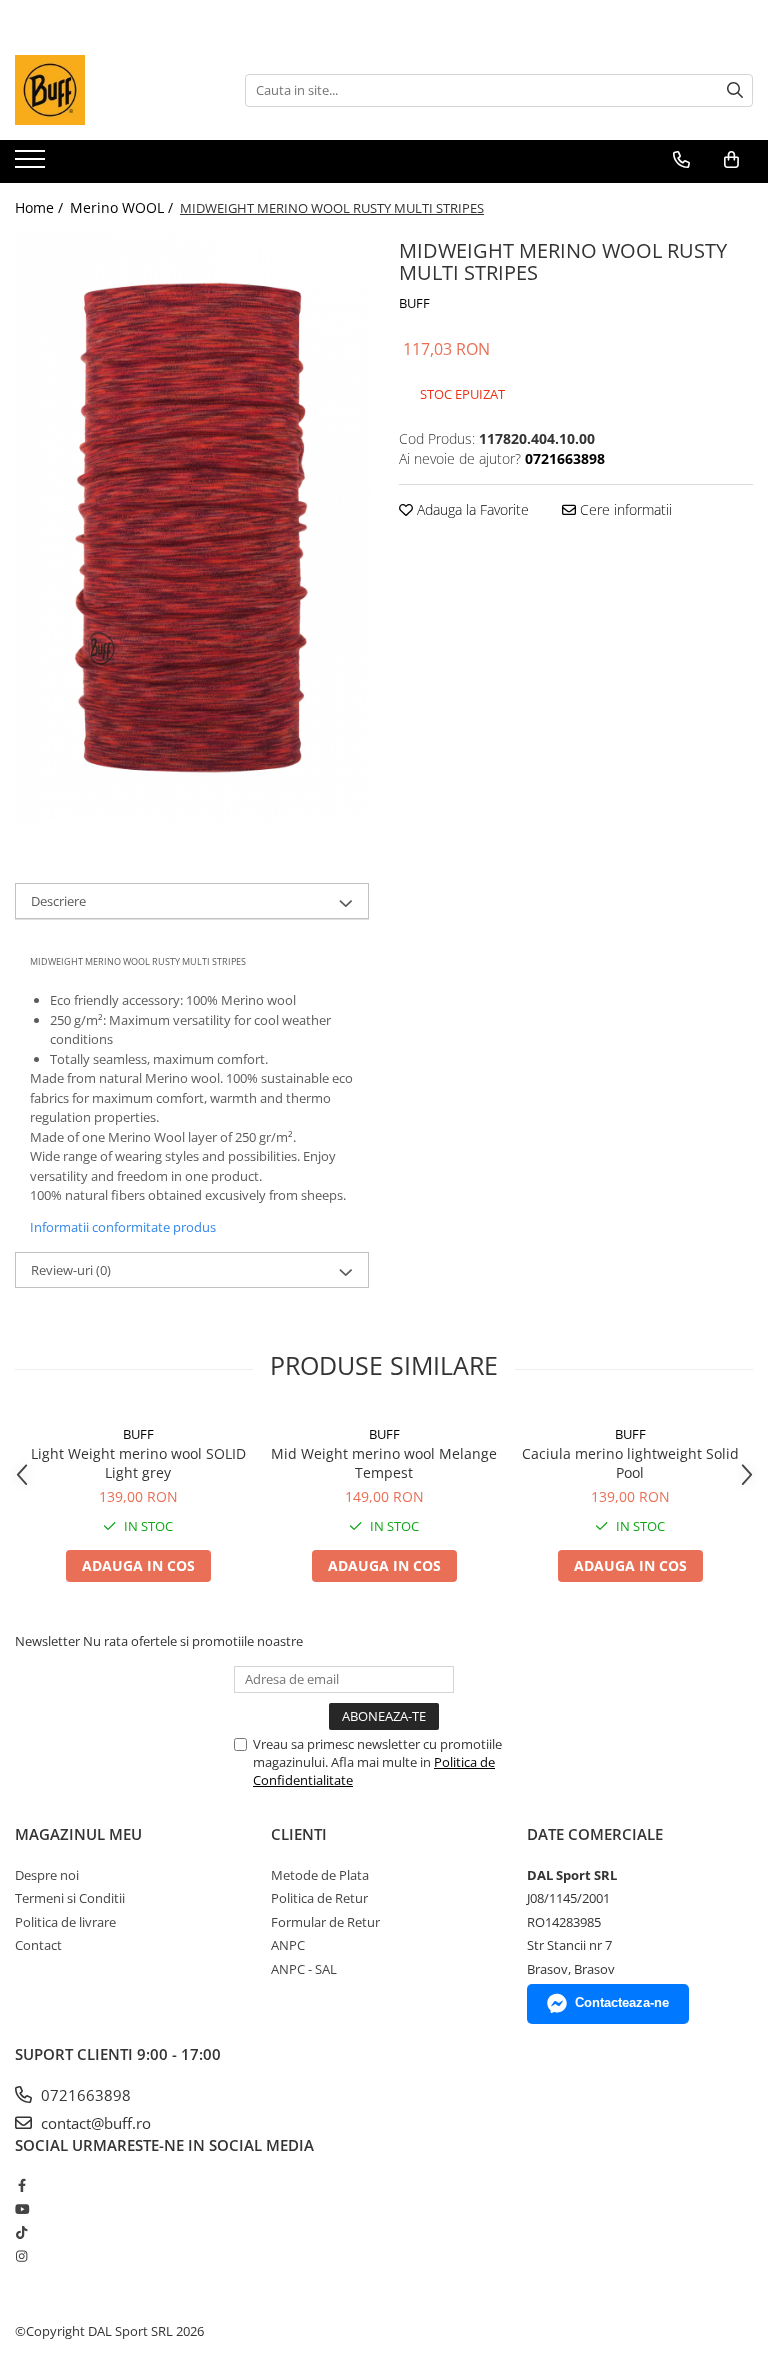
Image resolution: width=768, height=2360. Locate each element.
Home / (41, 207)
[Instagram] (21, 2256)
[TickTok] (21, 2232)
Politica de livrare (65, 1922)
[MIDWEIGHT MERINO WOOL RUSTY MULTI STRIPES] (192, 528)
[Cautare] (735, 90)
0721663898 (84, 2095)
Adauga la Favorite (471, 509)
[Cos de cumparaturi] (731, 160)
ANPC (288, 1945)
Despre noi (47, 1875)
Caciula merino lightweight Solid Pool (630, 1463)
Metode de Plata (320, 1875)
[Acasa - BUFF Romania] (115, 90)
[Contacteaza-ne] (681, 160)
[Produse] (32, 165)
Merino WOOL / (123, 207)
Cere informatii (624, 509)
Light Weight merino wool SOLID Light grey (138, 1463)
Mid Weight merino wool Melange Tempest (384, 1463)
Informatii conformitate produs (123, 1227)
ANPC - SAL (304, 1969)
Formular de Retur (325, 1922)
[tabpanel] (192, 528)
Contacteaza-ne (622, 2002)
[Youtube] (21, 2209)
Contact (38, 1945)
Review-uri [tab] (71, 1270)
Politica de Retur (319, 1898)
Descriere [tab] (58, 901)
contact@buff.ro (94, 2123)
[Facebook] (21, 2185)
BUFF (414, 303)
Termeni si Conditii (70, 1898)
